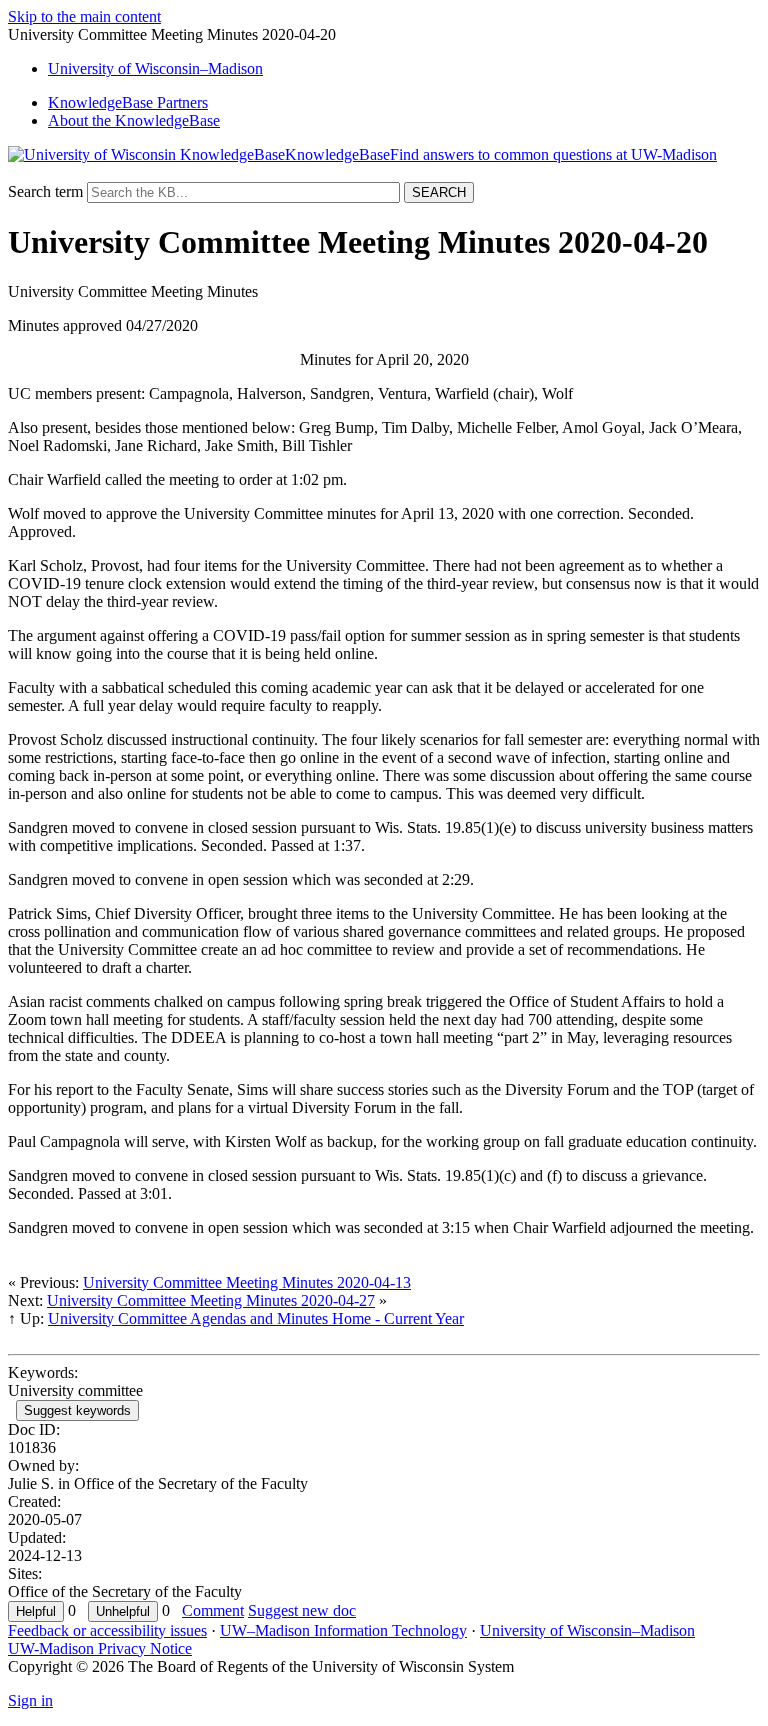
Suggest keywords (77, 1410)
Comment (213, 1610)
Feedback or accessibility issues (107, 1630)
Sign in (30, 1700)
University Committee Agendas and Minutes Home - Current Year (256, 1318)
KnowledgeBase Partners (128, 102)
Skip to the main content (84, 16)
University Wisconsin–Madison (155, 68)
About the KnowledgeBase (134, 120)
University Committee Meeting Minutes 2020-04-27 (211, 1300)
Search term (45, 191)
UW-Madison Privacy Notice (100, 1648)
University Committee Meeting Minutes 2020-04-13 (247, 1282)
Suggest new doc (302, 1610)
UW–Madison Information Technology (343, 1630)
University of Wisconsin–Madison (587, 1630)
